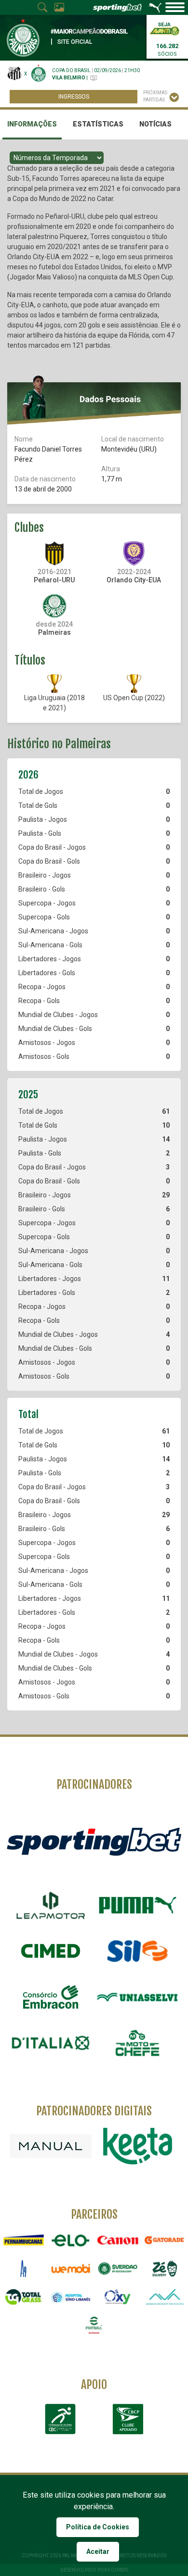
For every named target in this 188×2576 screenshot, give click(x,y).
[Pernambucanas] (24, 2240)
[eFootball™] (94, 2325)
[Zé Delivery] (165, 2268)
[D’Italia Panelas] (51, 2043)
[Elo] (71, 2240)
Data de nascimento (45, 479)
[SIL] (137, 1951)
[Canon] (118, 2240)
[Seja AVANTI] (164, 28)
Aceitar (98, 2551)
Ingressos (74, 97)
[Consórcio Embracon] (51, 1997)
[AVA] (165, 2297)
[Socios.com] (118, 2268)
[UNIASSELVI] (137, 1997)
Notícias (155, 124)
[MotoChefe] (137, 2043)
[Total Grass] (24, 2297)
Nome (24, 439)
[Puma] (137, 1905)
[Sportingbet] (94, 1841)
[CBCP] (128, 2419)
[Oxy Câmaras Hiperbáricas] (118, 2297)
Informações (32, 124)
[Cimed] (51, 1951)
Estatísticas (98, 124)
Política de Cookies (98, 2527)
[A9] (24, 2268)
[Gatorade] (165, 2240)
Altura (111, 469)
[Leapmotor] (51, 1905)
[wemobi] (71, 2268)
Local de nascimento (133, 439)
